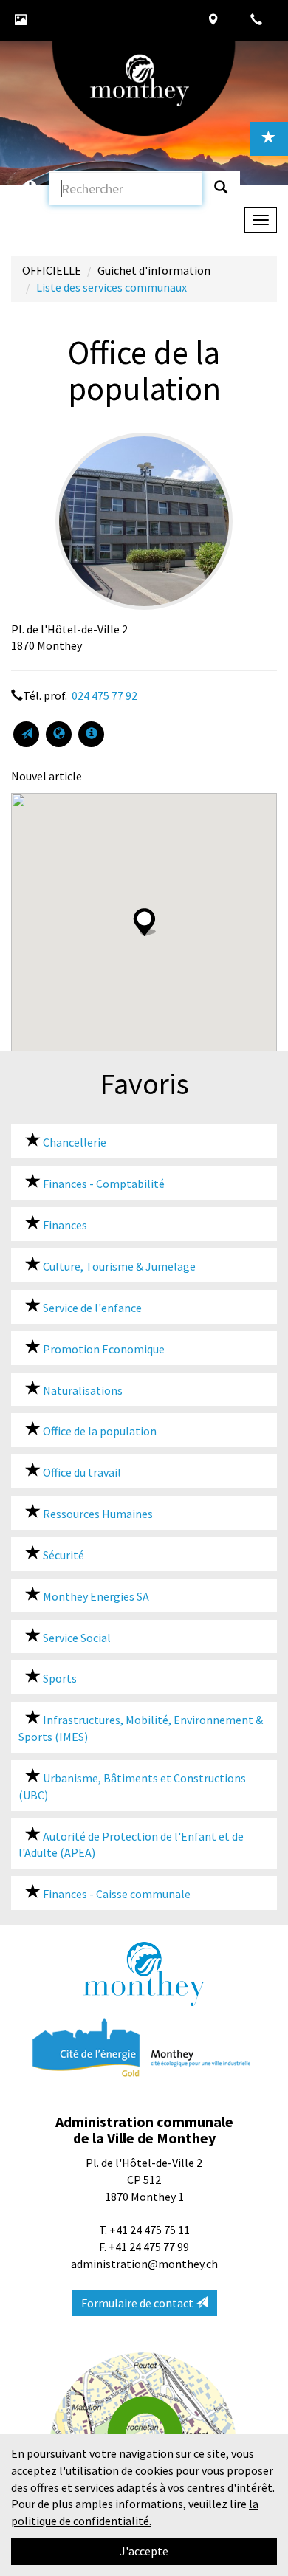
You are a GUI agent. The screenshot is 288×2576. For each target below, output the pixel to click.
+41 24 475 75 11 (150, 2230)
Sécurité (62, 1555)
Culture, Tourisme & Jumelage (118, 1266)
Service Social (76, 1638)
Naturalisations (82, 1390)
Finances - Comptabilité (103, 1184)
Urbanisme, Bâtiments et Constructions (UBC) (132, 1786)
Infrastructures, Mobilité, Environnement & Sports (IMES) (141, 1728)
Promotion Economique (103, 1349)
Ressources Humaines (97, 1514)
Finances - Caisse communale (116, 1894)
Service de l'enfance (91, 1308)
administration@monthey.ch (144, 2264)
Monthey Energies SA (95, 1596)
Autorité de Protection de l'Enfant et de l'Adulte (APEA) (131, 1845)
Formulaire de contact (138, 2303)
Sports (59, 1678)
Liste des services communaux (112, 287)
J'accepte (144, 2551)
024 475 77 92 (103, 695)
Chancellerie (73, 1142)
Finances (64, 1225)
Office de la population (99, 1431)
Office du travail (81, 1472)
